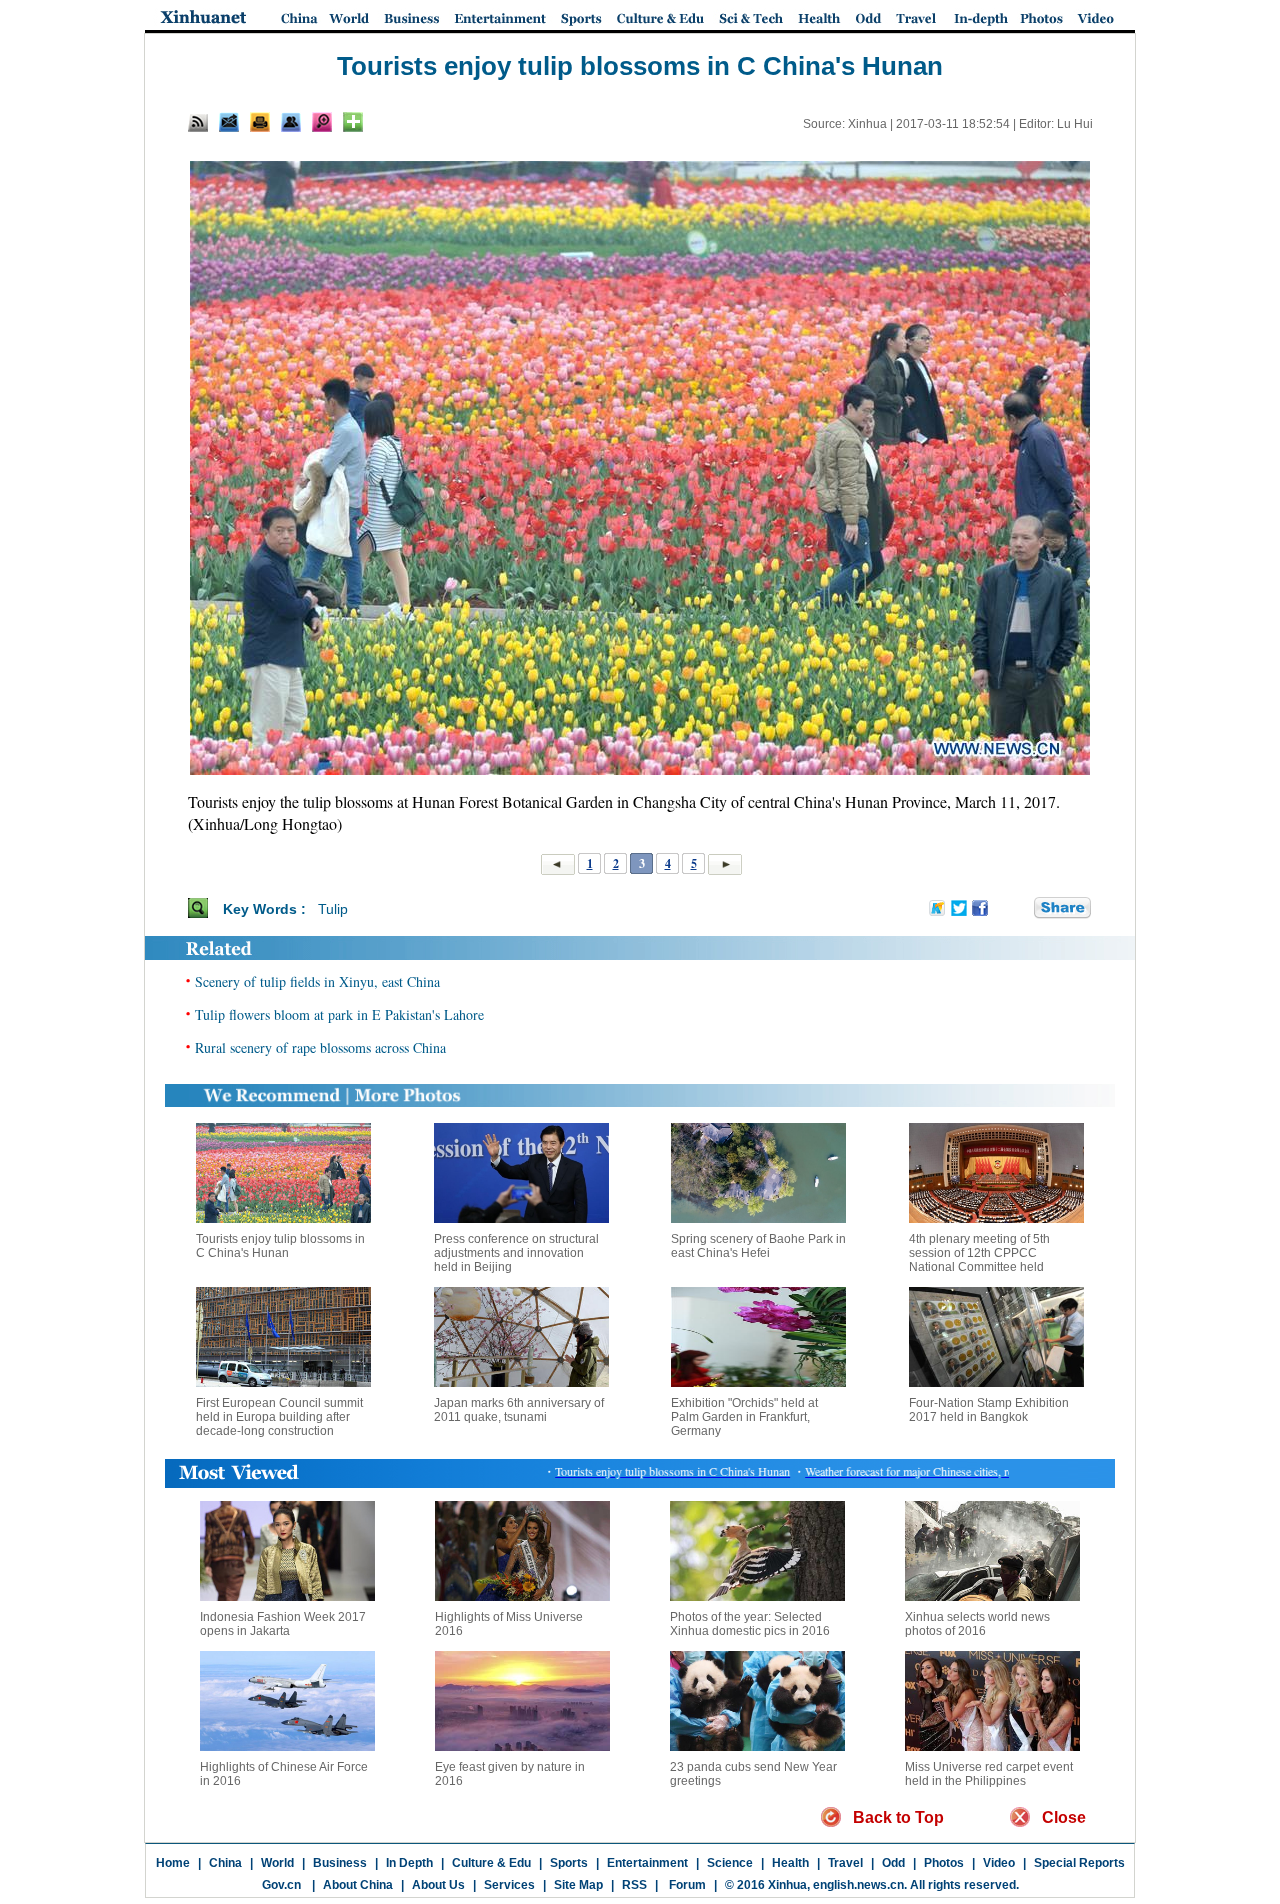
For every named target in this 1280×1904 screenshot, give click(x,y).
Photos (944, 1863)
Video (999, 1863)
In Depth (409, 1863)
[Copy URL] (291, 122)
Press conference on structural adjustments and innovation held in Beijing (516, 1253)
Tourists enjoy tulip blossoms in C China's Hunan (280, 1246)
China (225, 1863)
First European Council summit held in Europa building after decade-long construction (279, 1417)
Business (340, 1863)
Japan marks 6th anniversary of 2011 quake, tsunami (519, 1410)
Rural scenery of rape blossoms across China (320, 1047)
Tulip (333, 909)
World (277, 1863)
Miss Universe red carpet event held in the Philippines (989, 1774)
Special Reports (1079, 1863)
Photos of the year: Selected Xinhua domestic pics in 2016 (750, 1624)
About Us (438, 1885)
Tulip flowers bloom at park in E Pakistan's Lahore (339, 1014)
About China (358, 1885)
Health (790, 1863)
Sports (569, 1863)
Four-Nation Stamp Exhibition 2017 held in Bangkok (989, 1410)
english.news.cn (858, 1885)
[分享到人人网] (1020, 908)
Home (173, 1863)
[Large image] (322, 122)
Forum (686, 1885)
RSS (634, 1885)
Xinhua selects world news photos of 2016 (977, 1624)
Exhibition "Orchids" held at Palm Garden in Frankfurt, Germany (744, 1417)
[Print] (260, 122)
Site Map (578, 1885)
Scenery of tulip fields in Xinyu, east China (317, 981)
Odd (893, 1863)
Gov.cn (281, 1885)
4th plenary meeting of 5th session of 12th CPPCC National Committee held (979, 1253)
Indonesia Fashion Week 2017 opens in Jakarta (283, 1624)
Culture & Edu (491, 1863)
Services (509, 1885)
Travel (845, 1863)
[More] (353, 122)
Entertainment (647, 1863)
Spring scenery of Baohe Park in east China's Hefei (758, 1246)
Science (730, 1863)
